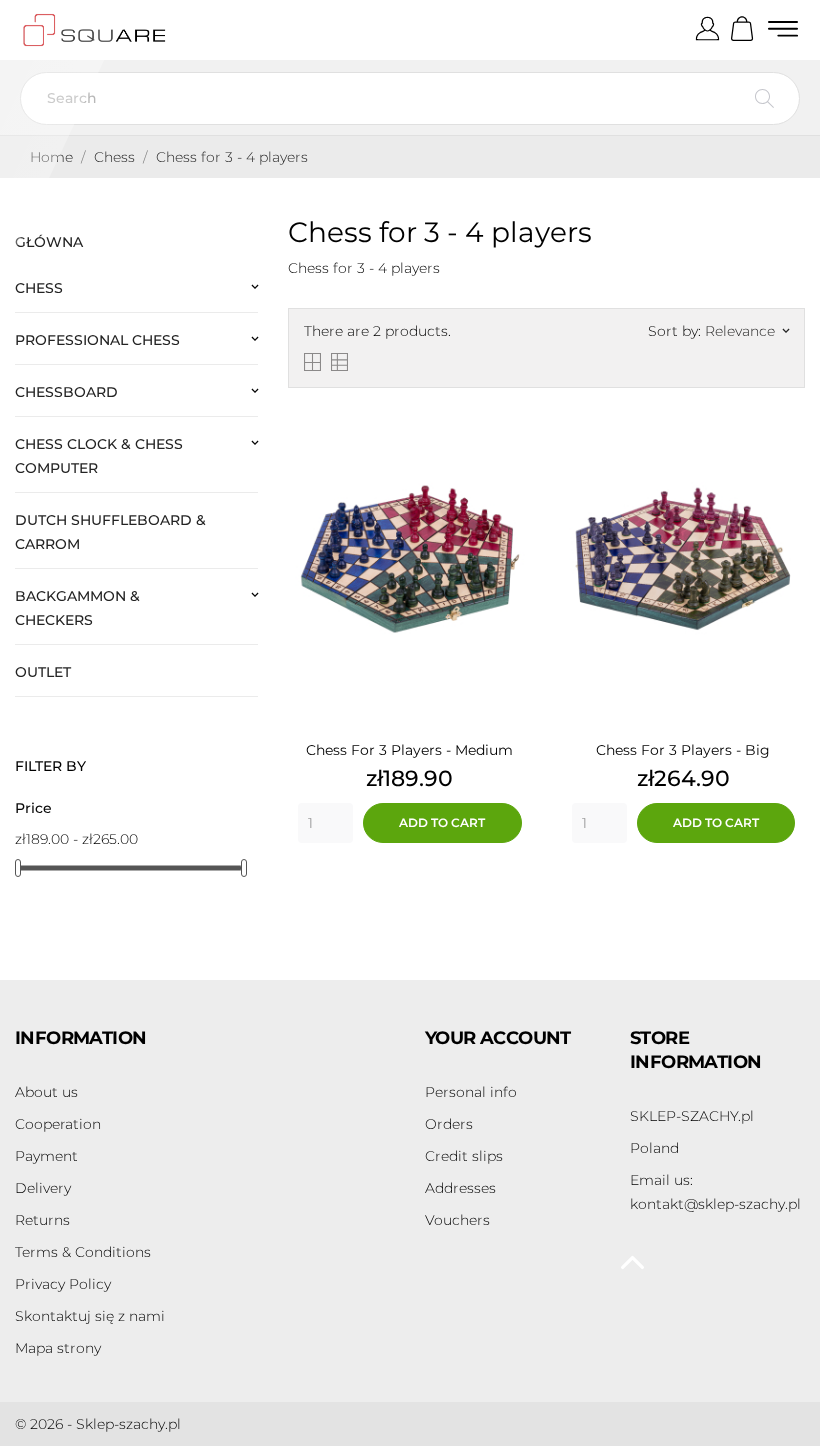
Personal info (471, 1092)
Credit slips (464, 1156)
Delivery (43, 1188)
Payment (46, 1156)
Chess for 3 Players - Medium (409, 750)
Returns (42, 1220)
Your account (498, 1038)
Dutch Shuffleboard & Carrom (110, 532)
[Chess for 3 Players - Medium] (512, 418)
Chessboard (66, 392)
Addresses (460, 1188)
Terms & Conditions (83, 1252)
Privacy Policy (63, 1284)
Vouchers (457, 1220)
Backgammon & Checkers (77, 608)
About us (46, 1092)
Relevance (747, 331)
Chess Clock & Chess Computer (99, 456)
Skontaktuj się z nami (90, 1316)
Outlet (43, 672)
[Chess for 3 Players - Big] (785, 418)
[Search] (764, 98)
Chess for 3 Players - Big (683, 750)
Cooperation (58, 1124)
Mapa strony (58, 1348)
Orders (449, 1124)
